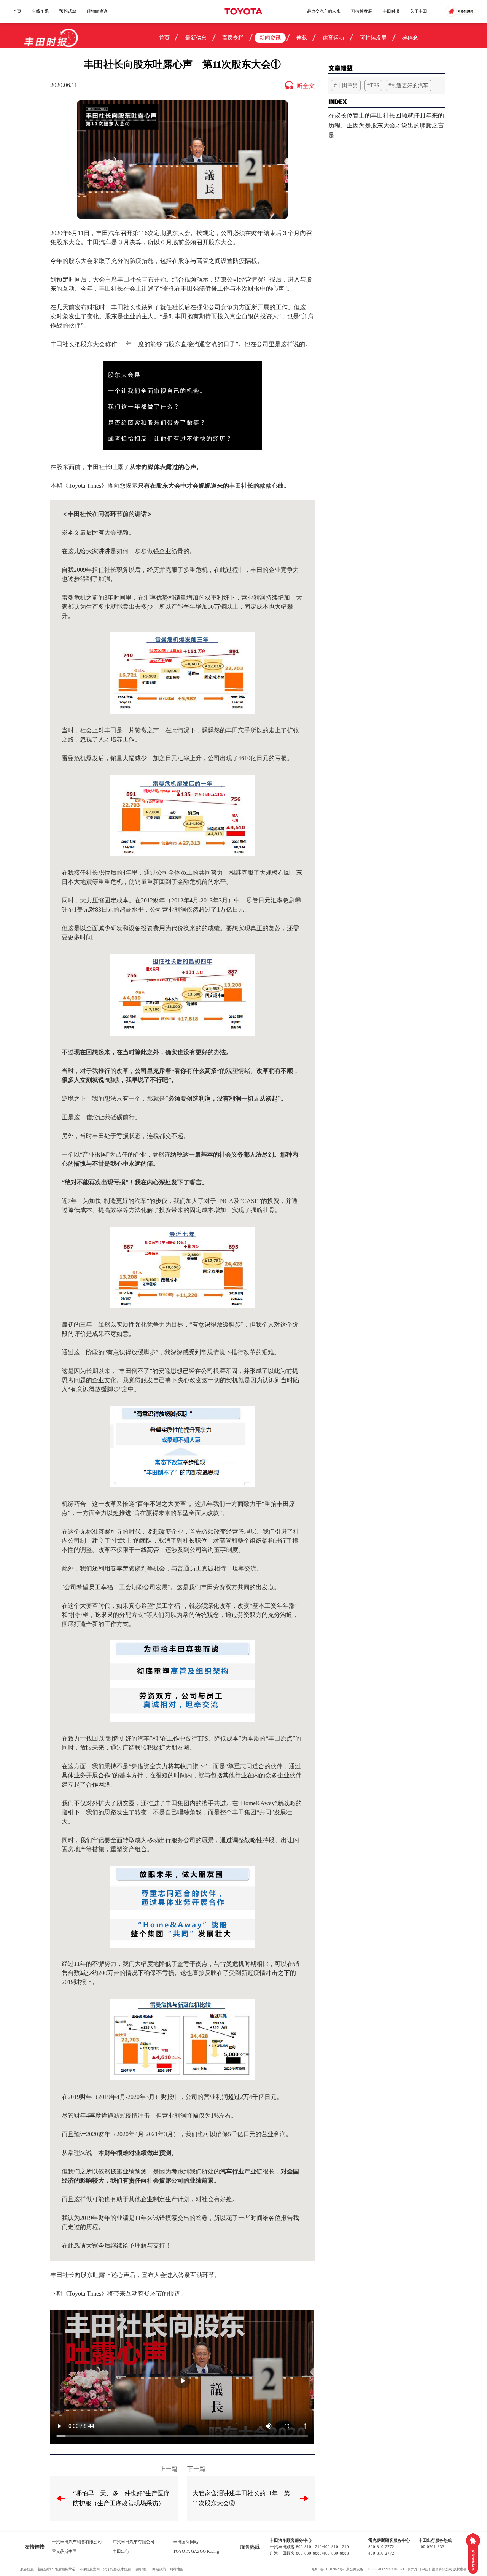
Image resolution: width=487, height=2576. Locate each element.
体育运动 (333, 38)
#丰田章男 (346, 85)
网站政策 (159, 2569)
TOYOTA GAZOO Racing (196, 2551)
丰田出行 (121, 2551)
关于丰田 (419, 11)
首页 (17, 11)
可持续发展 (362, 11)
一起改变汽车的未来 (322, 11)
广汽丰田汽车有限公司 (134, 2542)
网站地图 (177, 2569)
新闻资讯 (270, 38)
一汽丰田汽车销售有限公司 (77, 2542)
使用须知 (142, 2569)
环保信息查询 (89, 2569)
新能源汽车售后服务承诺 (56, 2569)
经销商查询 (97, 11)
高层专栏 (233, 38)
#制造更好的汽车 (408, 85)
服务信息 (27, 2569)
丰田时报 (391, 11)
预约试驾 (68, 11)
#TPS (373, 85)
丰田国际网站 (186, 2542)
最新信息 (196, 38)
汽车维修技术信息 (117, 2569)
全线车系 (40, 11)
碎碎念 (410, 38)
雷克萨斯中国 (64, 2551)
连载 (302, 38)
